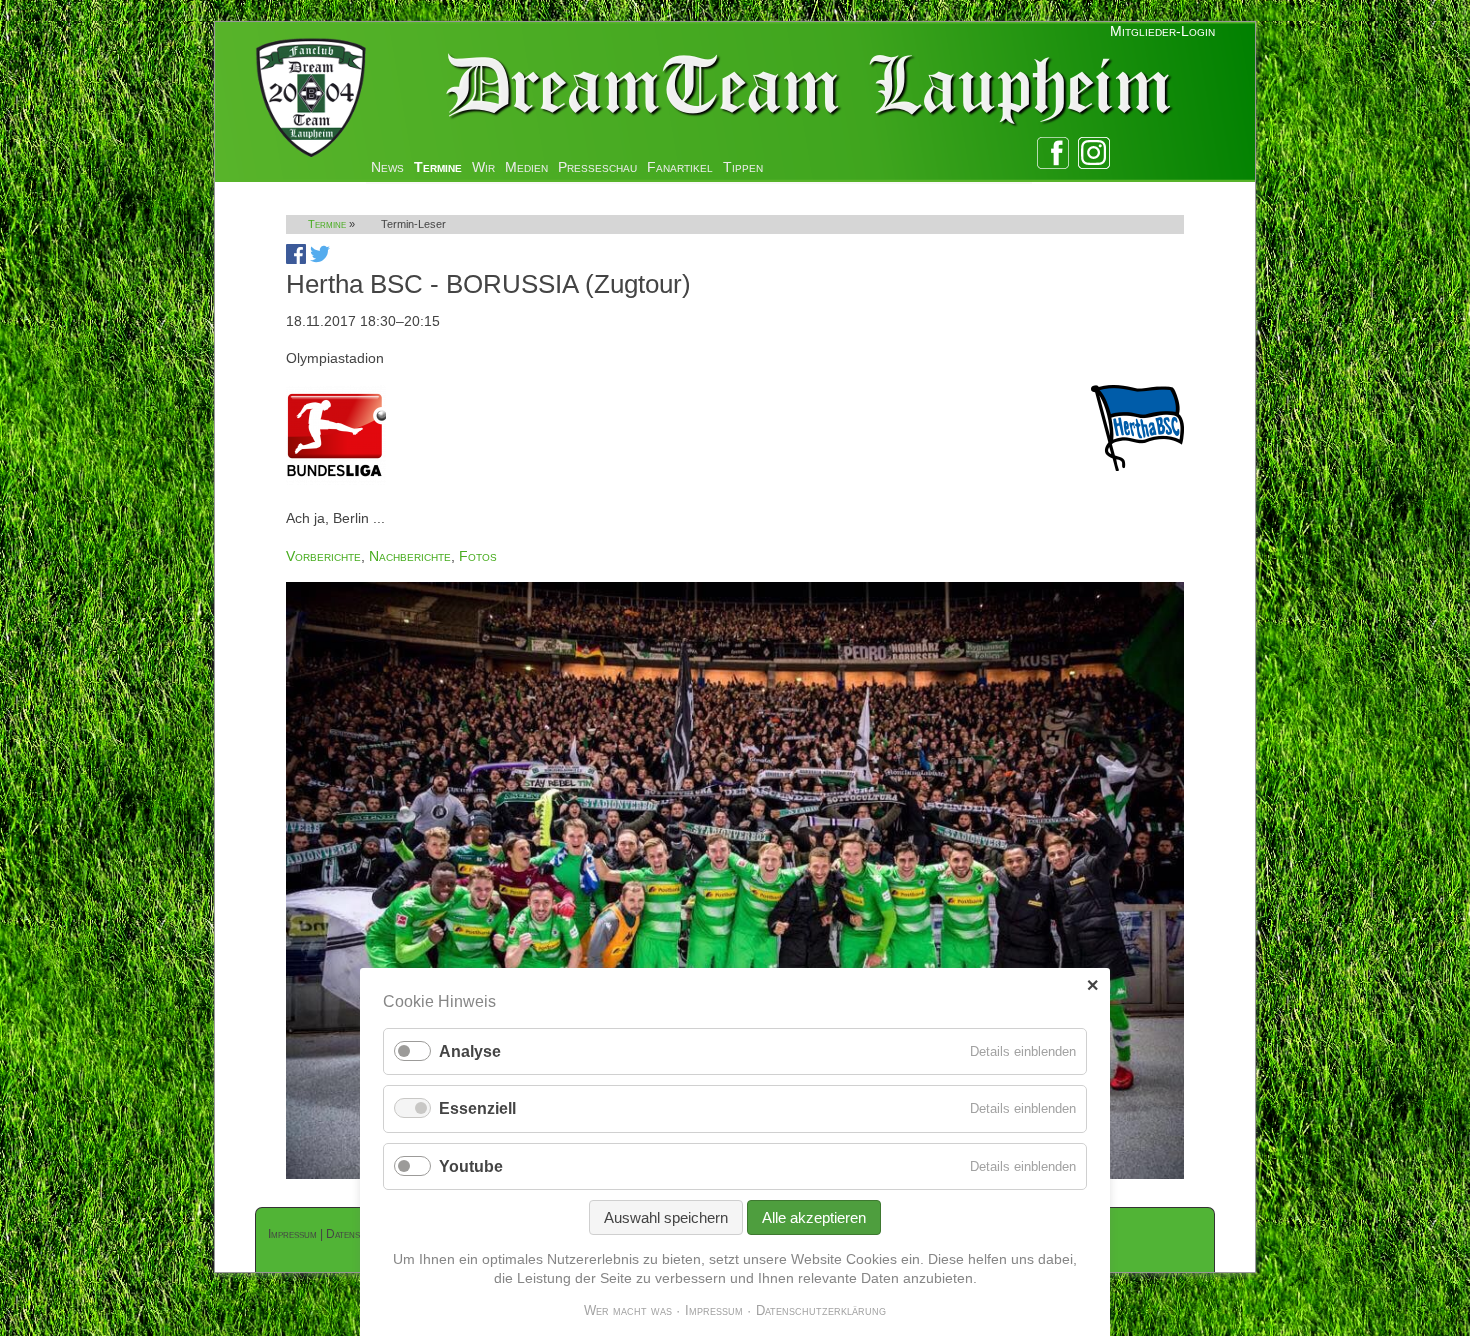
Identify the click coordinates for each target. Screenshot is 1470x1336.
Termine (438, 167)
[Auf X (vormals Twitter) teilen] (320, 259)
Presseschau (597, 167)
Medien (526, 167)
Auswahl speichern (666, 1217)
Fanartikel (680, 167)
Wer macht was (628, 1310)
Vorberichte (323, 556)
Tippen (743, 167)
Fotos (478, 556)
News (387, 167)
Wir (483, 167)
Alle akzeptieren (814, 1217)
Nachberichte (410, 556)
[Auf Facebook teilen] (296, 259)
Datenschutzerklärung (821, 1310)
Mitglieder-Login (1162, 31)
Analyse (470, 1051)
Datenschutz (357, 1234)
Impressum (292, 1234)
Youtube (471, 1166)
